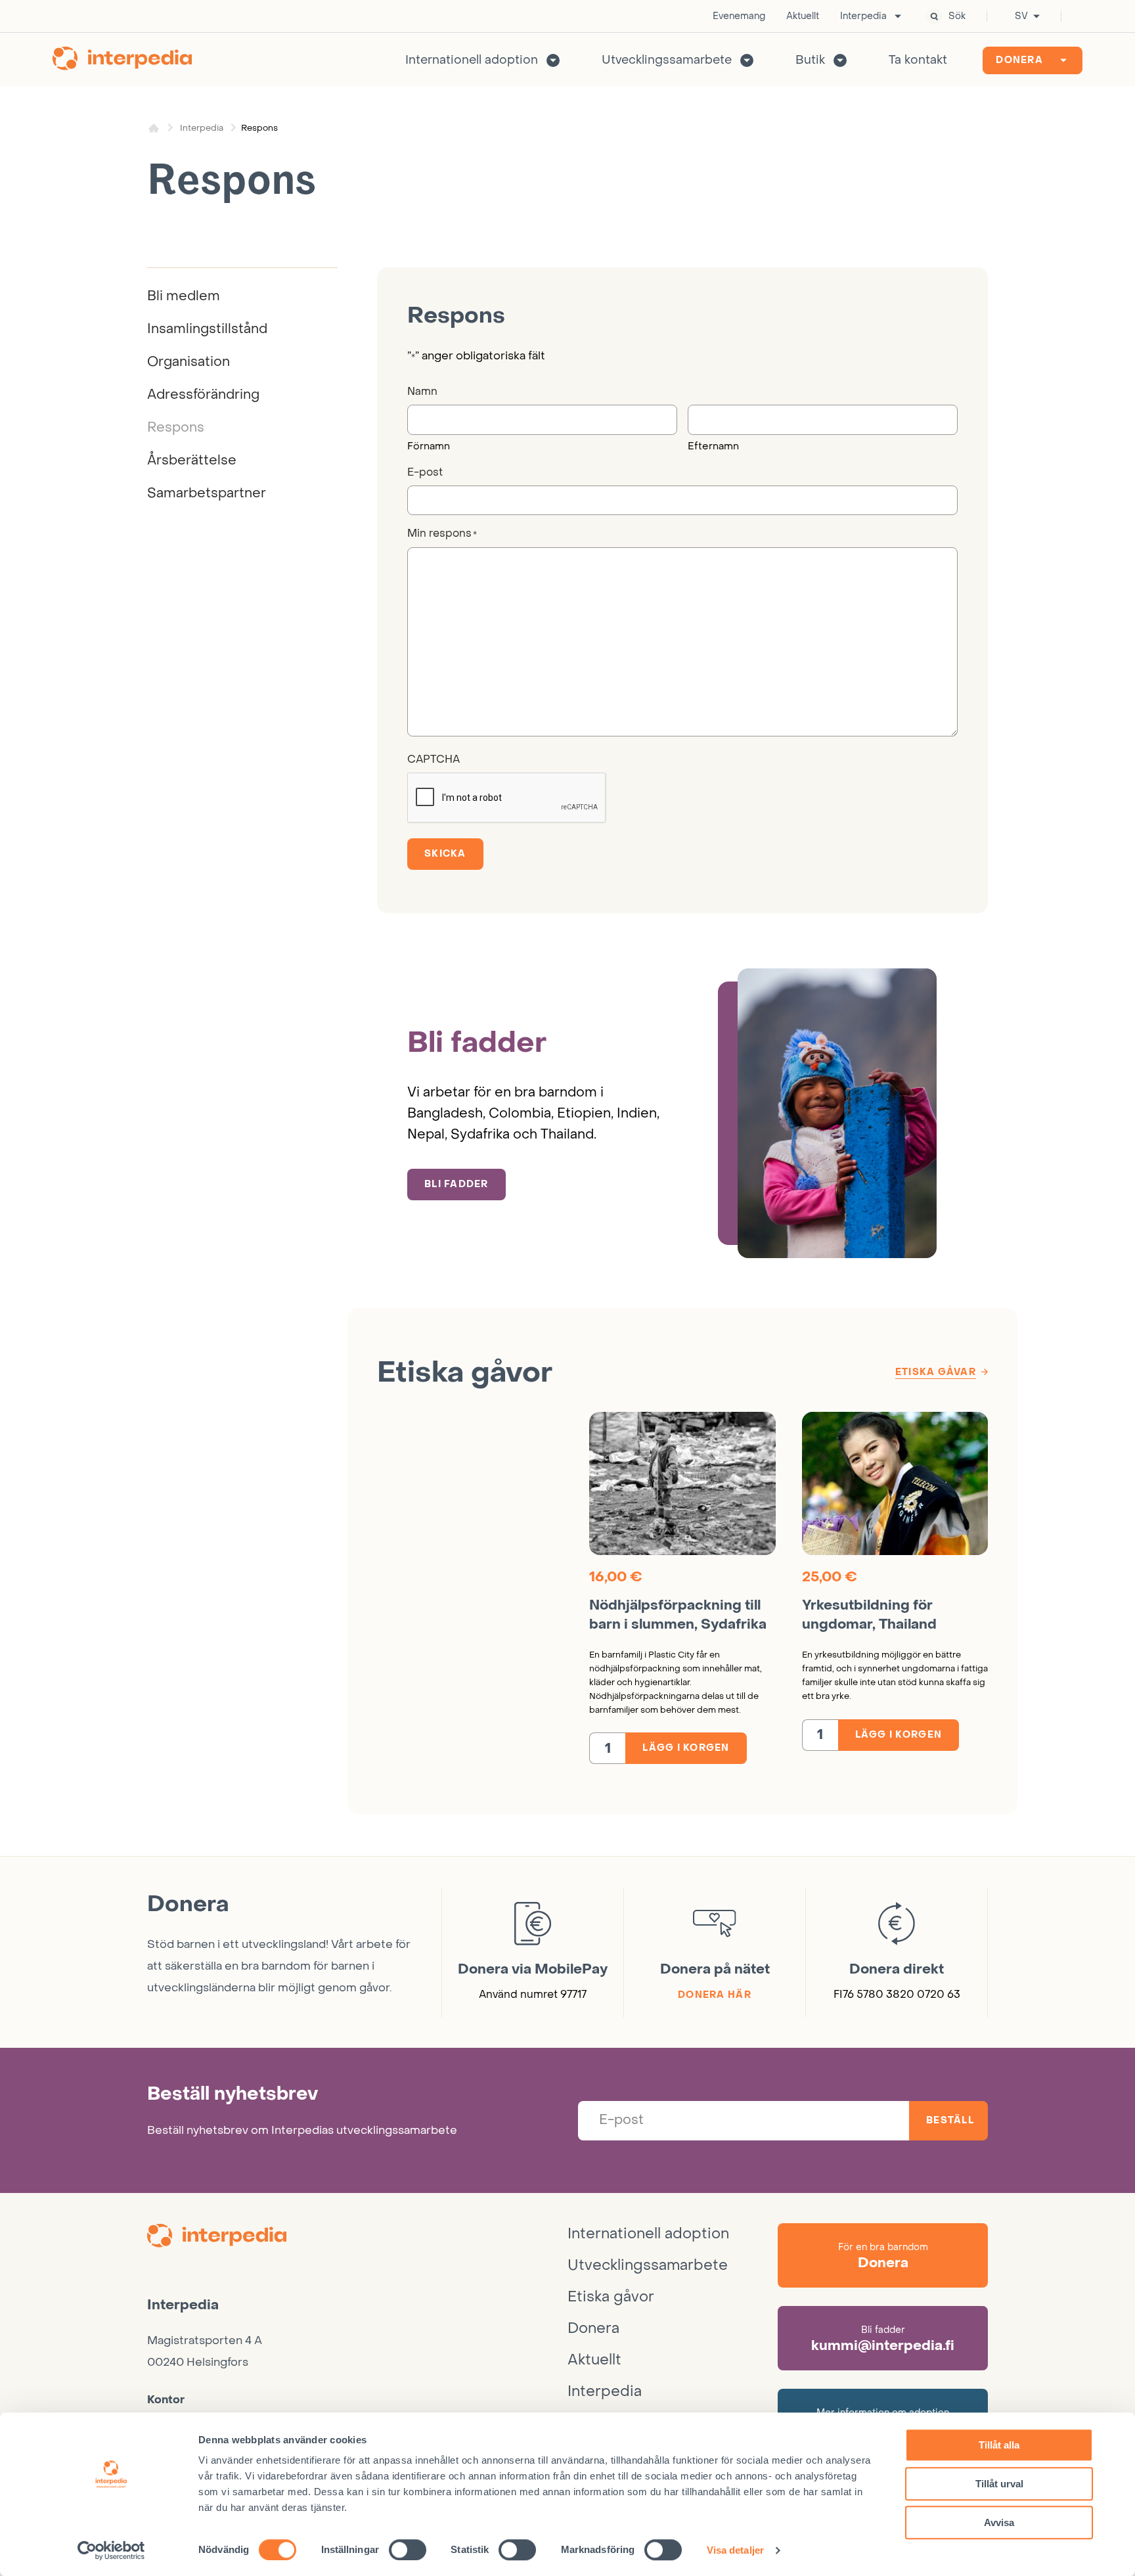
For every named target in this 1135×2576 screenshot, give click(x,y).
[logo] (357, 2238)
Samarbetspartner (207, 493)
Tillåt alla (999, 2445)
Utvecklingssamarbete (667, 60)
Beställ (950, 2120)
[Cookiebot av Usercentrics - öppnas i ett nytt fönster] (111, 2550)
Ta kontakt (918, 60)
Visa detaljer (735, 2550)
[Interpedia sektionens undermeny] (898, 16)
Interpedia (863, 16)
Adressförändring (203, 395)
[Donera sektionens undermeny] (1063, 60)
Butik (810, 60)
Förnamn (429, 446)
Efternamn (713, 446)
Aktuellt (803, 16)
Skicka (445, 854)
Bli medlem (184, 296)
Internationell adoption (472, 60)
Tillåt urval (999, 2484)
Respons (176, 428)
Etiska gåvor (611, 2297)
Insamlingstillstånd (207, 329)
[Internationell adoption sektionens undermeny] (553, 60)
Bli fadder (456, 1184)
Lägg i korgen (686, 1748)
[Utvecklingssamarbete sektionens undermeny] (747, 60)
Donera (1019, 60)
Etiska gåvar (936, 1372)
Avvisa (999, 2522)
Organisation (189, 362)
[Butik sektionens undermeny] (840, 60)
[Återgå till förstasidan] (122, 60)
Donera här (715, 1995)
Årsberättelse (192, 461)
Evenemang (739, 16)
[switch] (408, 2550)
